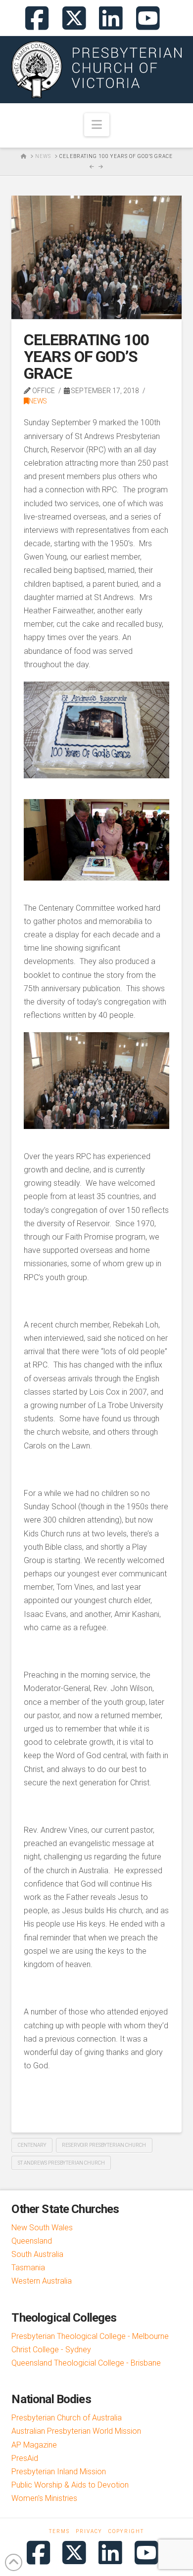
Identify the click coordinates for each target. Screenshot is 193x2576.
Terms (59, 2531)
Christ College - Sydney (51, 2350)
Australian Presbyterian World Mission (76, 2431)
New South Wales (42, 2228)
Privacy (89, 2531)
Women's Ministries (44, 2498)
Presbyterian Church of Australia (67, 2418)
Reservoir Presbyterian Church (104, 2145)
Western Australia (42, 2281)
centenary (32, 2145)
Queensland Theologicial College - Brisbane (86, 2363)
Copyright (126, 2531)
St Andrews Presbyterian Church (61, 2163)
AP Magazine (34, 2445)
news (38, 401)
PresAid (25, 2458)
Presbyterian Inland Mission (59, 2472)
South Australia (37, 2254)
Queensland (32, 2241)
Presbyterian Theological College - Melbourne (90, 2336)
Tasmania (28, 2268)
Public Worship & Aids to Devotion (70, 2485)
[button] (97, 125)
